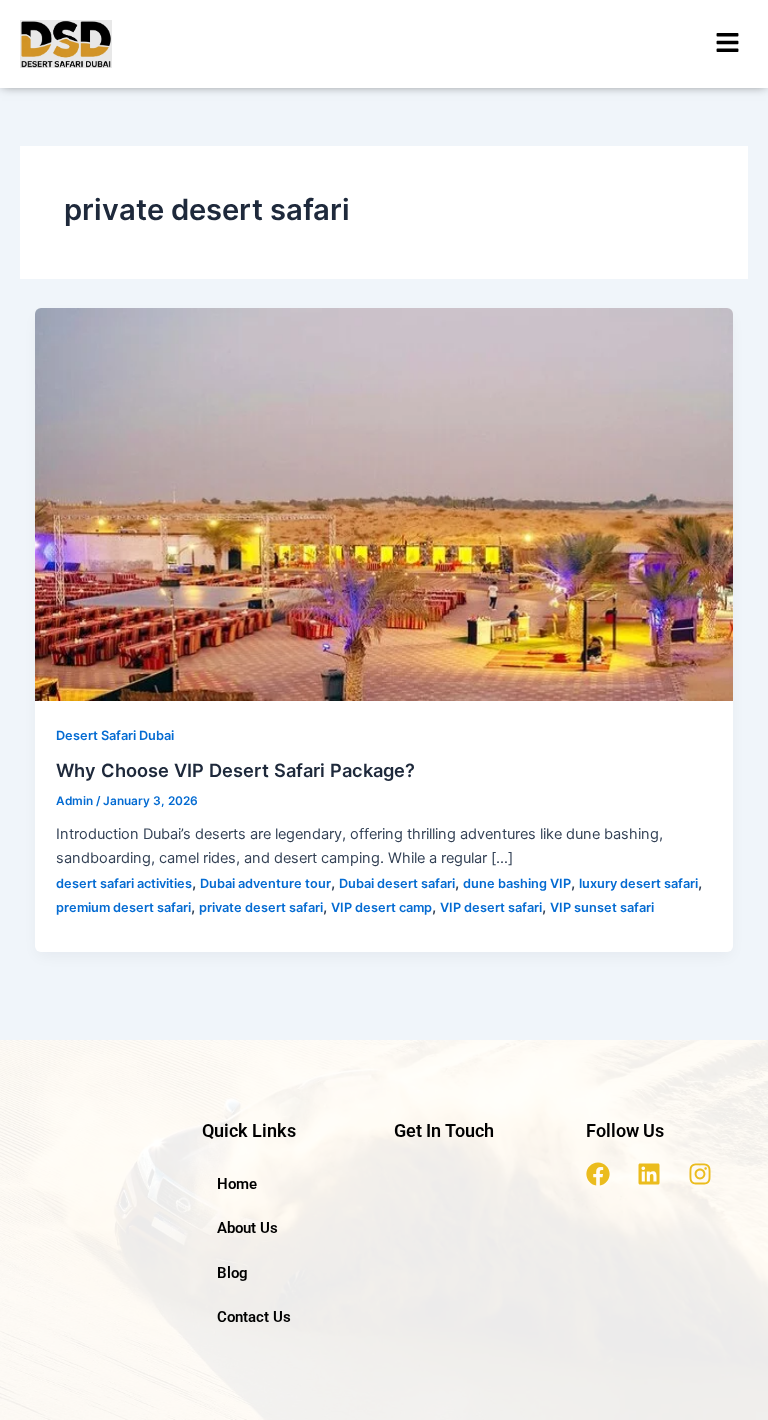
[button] (728, 43)
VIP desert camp (381, 907)
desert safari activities (124, 883)
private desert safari (261, 907)
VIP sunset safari (602, 907)
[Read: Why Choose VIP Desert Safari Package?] (384, 504)
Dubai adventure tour (265, 883)
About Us (247, 1228)
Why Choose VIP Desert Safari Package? (235, 770)
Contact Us (254, 1317)
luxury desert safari (638, 883)
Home (237, 1184)
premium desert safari (123, 907)
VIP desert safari (491, 907)
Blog (232, 1273)
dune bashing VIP (517, 883)
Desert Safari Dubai (115, 735)
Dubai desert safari (397, 883)
